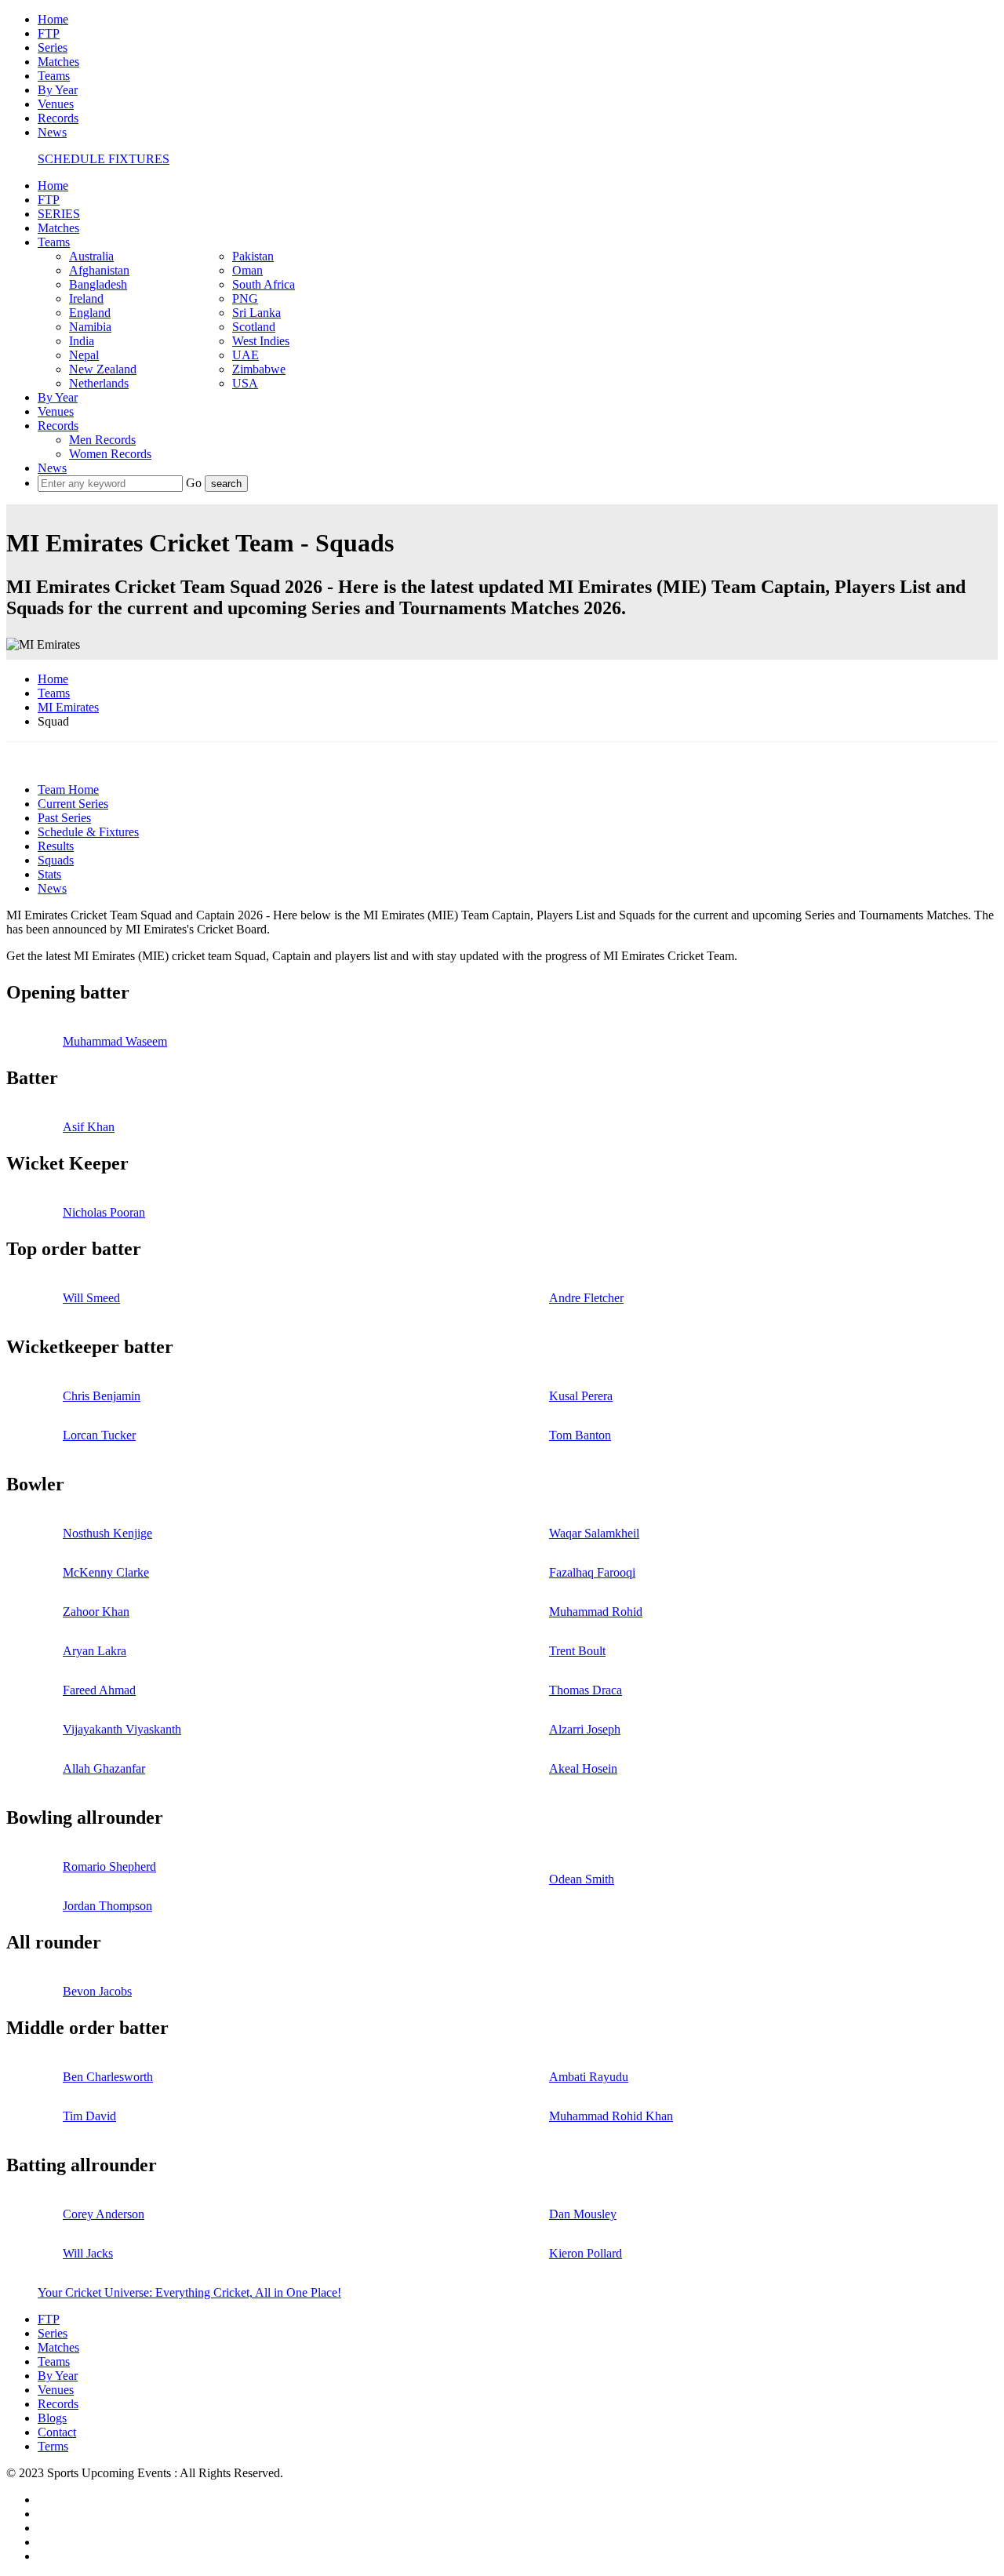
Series (53, 47)
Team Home (68, 790)
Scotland (254, 327)
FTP (49, 33)
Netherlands (99, 383)
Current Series (73, 804)
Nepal (84, 355)
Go (195, 483)
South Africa (264, 284)
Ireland (86, 298)
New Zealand (103, 369)
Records (58, 118)
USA (245, 383)
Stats (49, 874)
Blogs (52, 2418)
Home (53, 19)
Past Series (64, 818)
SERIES (59, 214)
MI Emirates (68, 707)
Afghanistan (99, 270)
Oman (247, 270)
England (90, 313)
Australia (91, 256)
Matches (58, 62)
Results (56, 846)
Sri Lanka (256, 313)
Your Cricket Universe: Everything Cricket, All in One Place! (189, 2292)
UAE (246, 355)
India (82, 341)
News (52, 132)
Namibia (90, 327)
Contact (57, 2432)
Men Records (102, 440)
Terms (53, 2446)
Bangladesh (98, 284)
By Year (58, 90)
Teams (54, 76)
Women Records (110, 454)
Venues (56, 104)
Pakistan (253, 256)
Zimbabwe (259, 369)
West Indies (261, 341)
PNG (245, 298)
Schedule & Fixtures (88, 832)
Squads (56, 860)
